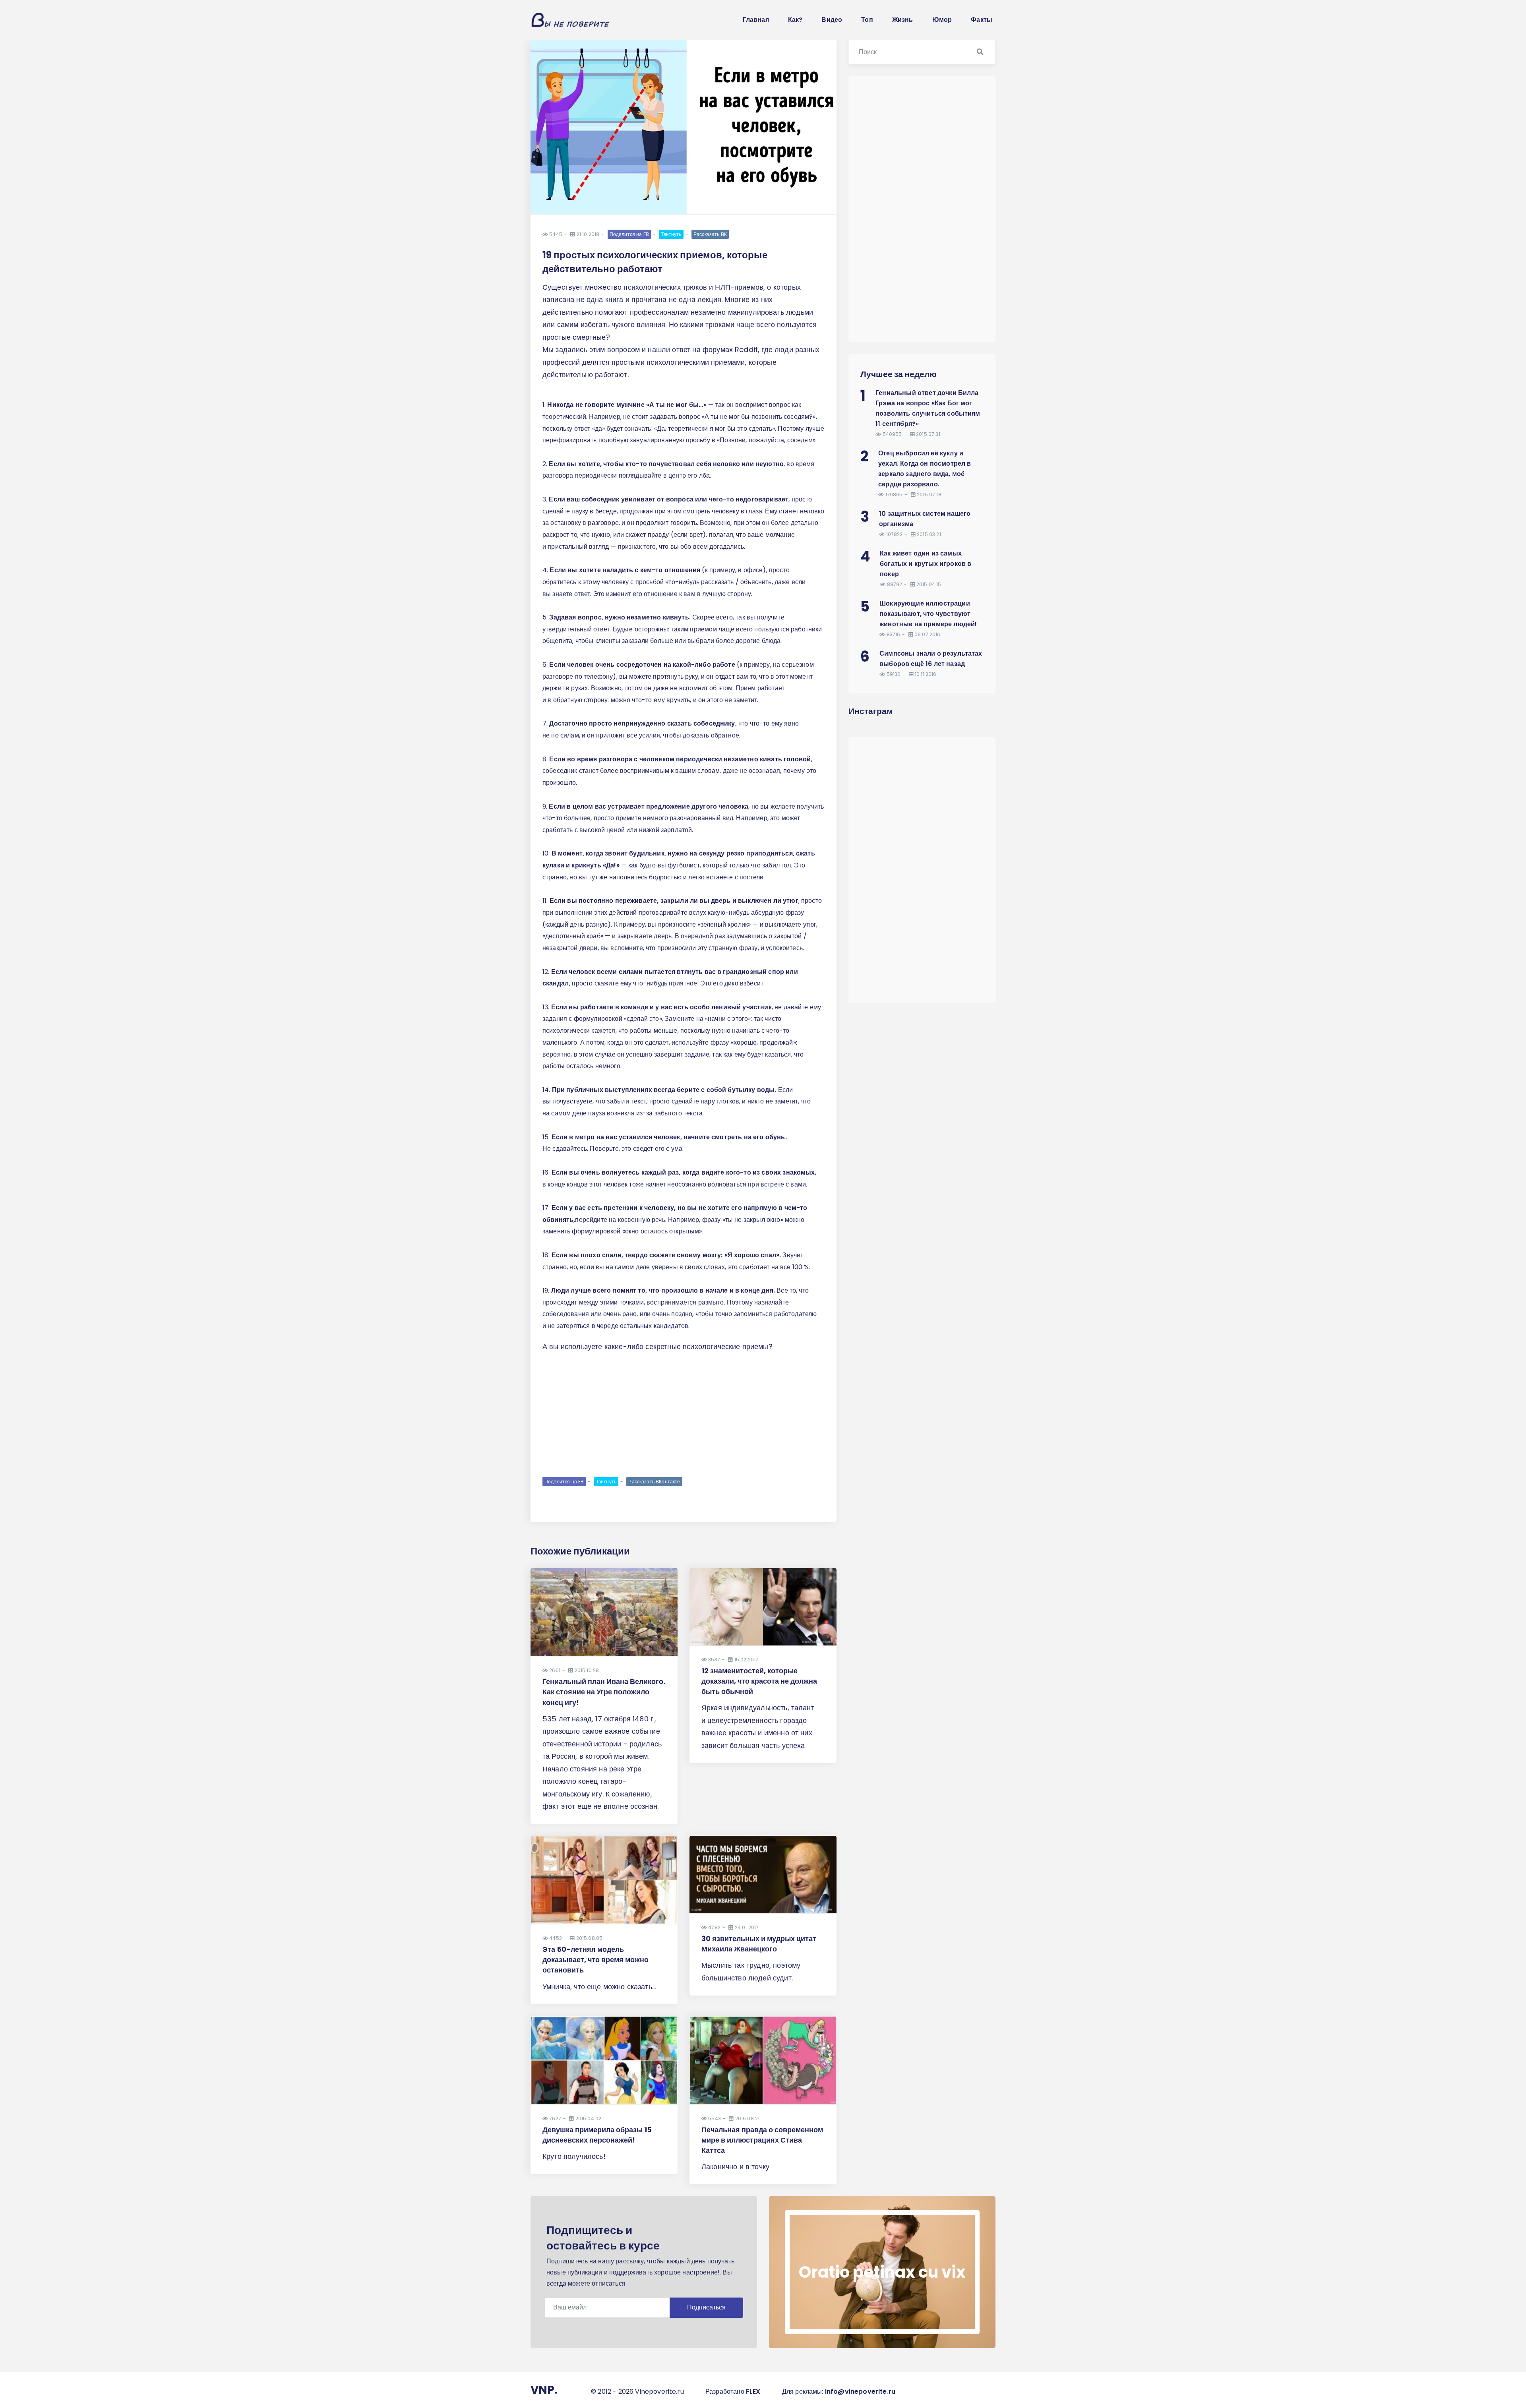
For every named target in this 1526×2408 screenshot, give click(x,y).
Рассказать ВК (710, 234)
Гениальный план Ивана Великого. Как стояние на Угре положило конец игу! (604, 1692)
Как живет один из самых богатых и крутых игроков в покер (926, 564)
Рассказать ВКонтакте (654, 1482)
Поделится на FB (629, 234)
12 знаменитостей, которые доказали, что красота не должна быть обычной (759, 1681)
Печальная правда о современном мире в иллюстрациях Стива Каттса (762, 2140)
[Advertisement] (684, 1414)
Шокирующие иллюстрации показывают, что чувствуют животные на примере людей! (928, 614)
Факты (982, 20)
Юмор (942, 20)
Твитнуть (671, 234)
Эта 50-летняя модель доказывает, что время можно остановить (595, 1960)
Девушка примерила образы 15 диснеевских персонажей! (597, 2135)
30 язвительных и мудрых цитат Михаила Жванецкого (759, 1944)
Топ (867, 20)
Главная (756, 20)
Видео (832, 20)
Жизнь (903, 20)
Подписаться (706, 2307)
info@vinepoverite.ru (860, 2392)
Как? (795, 20)
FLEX (753, 2392)
